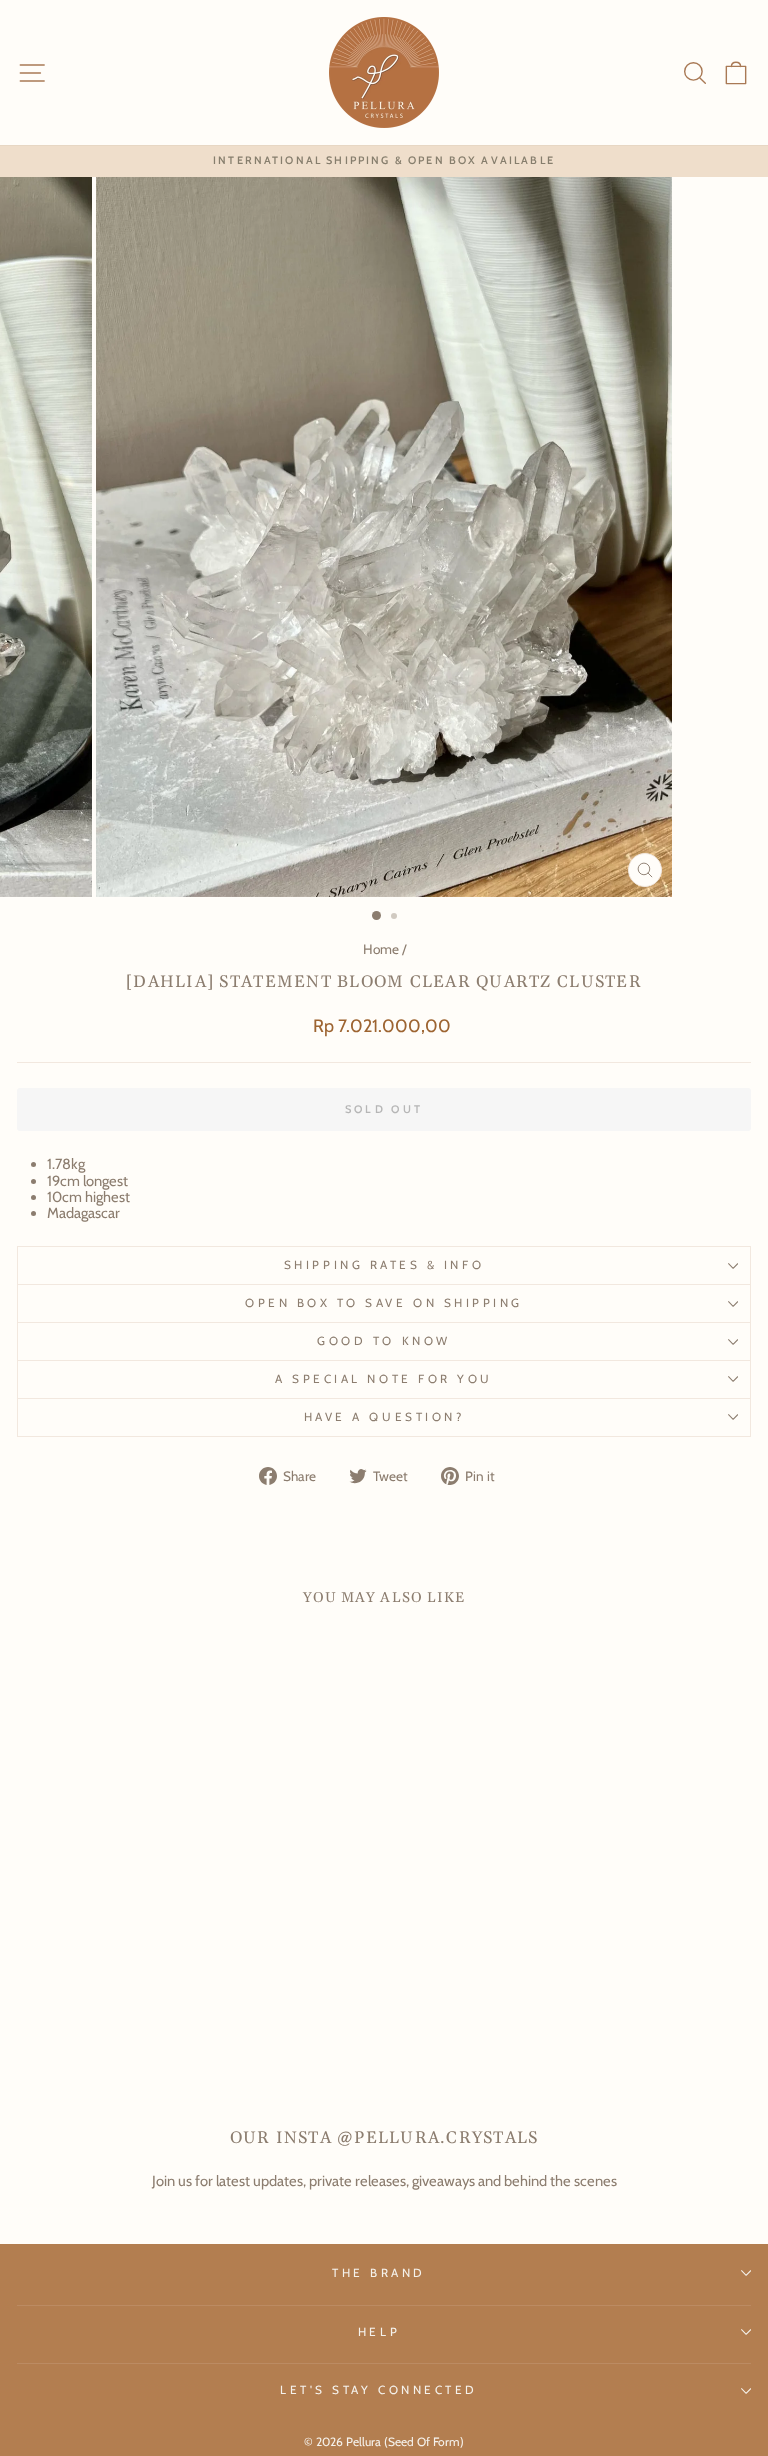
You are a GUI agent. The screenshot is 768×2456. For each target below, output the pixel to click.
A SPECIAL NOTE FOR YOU (384, 1379)
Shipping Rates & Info (384, 1265)
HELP (379, 2332)
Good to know (383, 1341)
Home (381, 949)
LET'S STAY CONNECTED (379, 2390)
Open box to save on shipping (384, 1303)
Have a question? (384, 1417)
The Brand (379, 2273)
